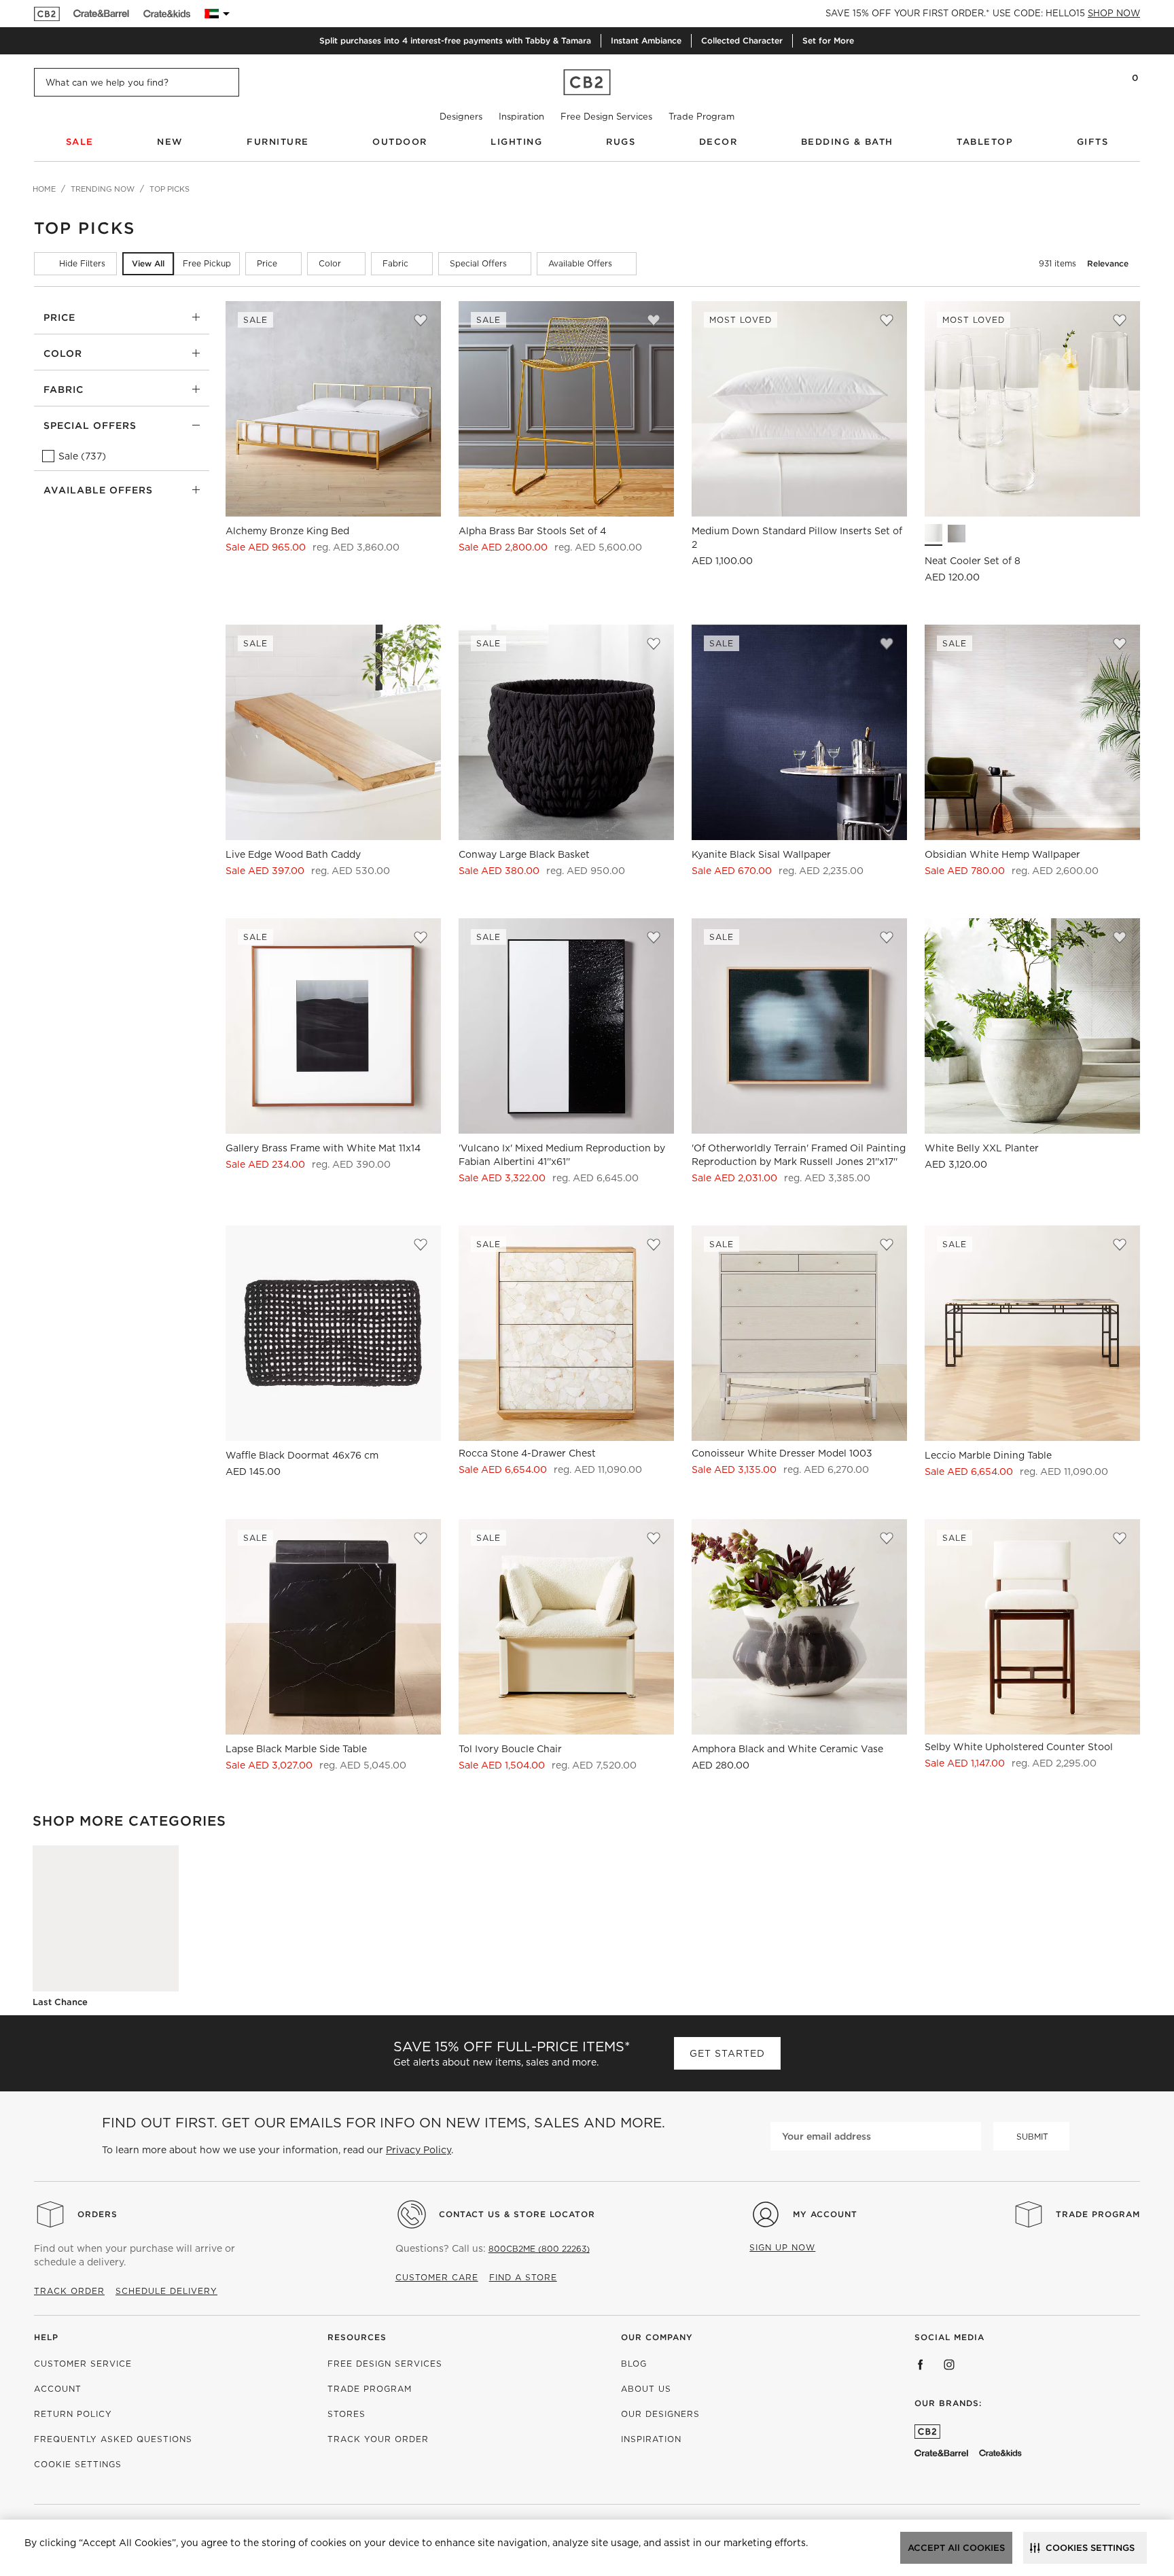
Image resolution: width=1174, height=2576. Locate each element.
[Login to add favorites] (421, 320)
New (170, 142)
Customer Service (83, 2364)
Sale (80, 142)
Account (58, 2389)
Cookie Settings (78, 2464)
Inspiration (521, 117)
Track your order (378, 2439)
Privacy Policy (419, 2150)
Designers (461, 117)
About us (646, 2389)
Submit (1032, 2137)
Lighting (516, 142)
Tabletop (985, 142)
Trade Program (701, 117)
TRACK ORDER (69, 2291)
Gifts (1093, 142)
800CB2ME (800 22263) (539, 2249)
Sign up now (782, 2247)
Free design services (385, 2364)
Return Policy (73, 2414)
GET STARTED (727, 2053)
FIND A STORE (523, 2277)
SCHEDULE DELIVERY (166, 2291)
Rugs (621, 142)
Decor (718, 142)
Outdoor (400, 142)
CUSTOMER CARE (437, 2277)
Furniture (278, 142)
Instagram (949, 2365)
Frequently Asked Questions (113, 2439)
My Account (825, 2214)
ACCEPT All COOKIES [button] (956, 2548)
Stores (346, 2414)
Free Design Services (606, 117)
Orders (97, 2214)
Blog (634, 2364)
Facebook (921, 2365)
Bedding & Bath (847, 142)
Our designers (660, 2414)
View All (148, 263)
